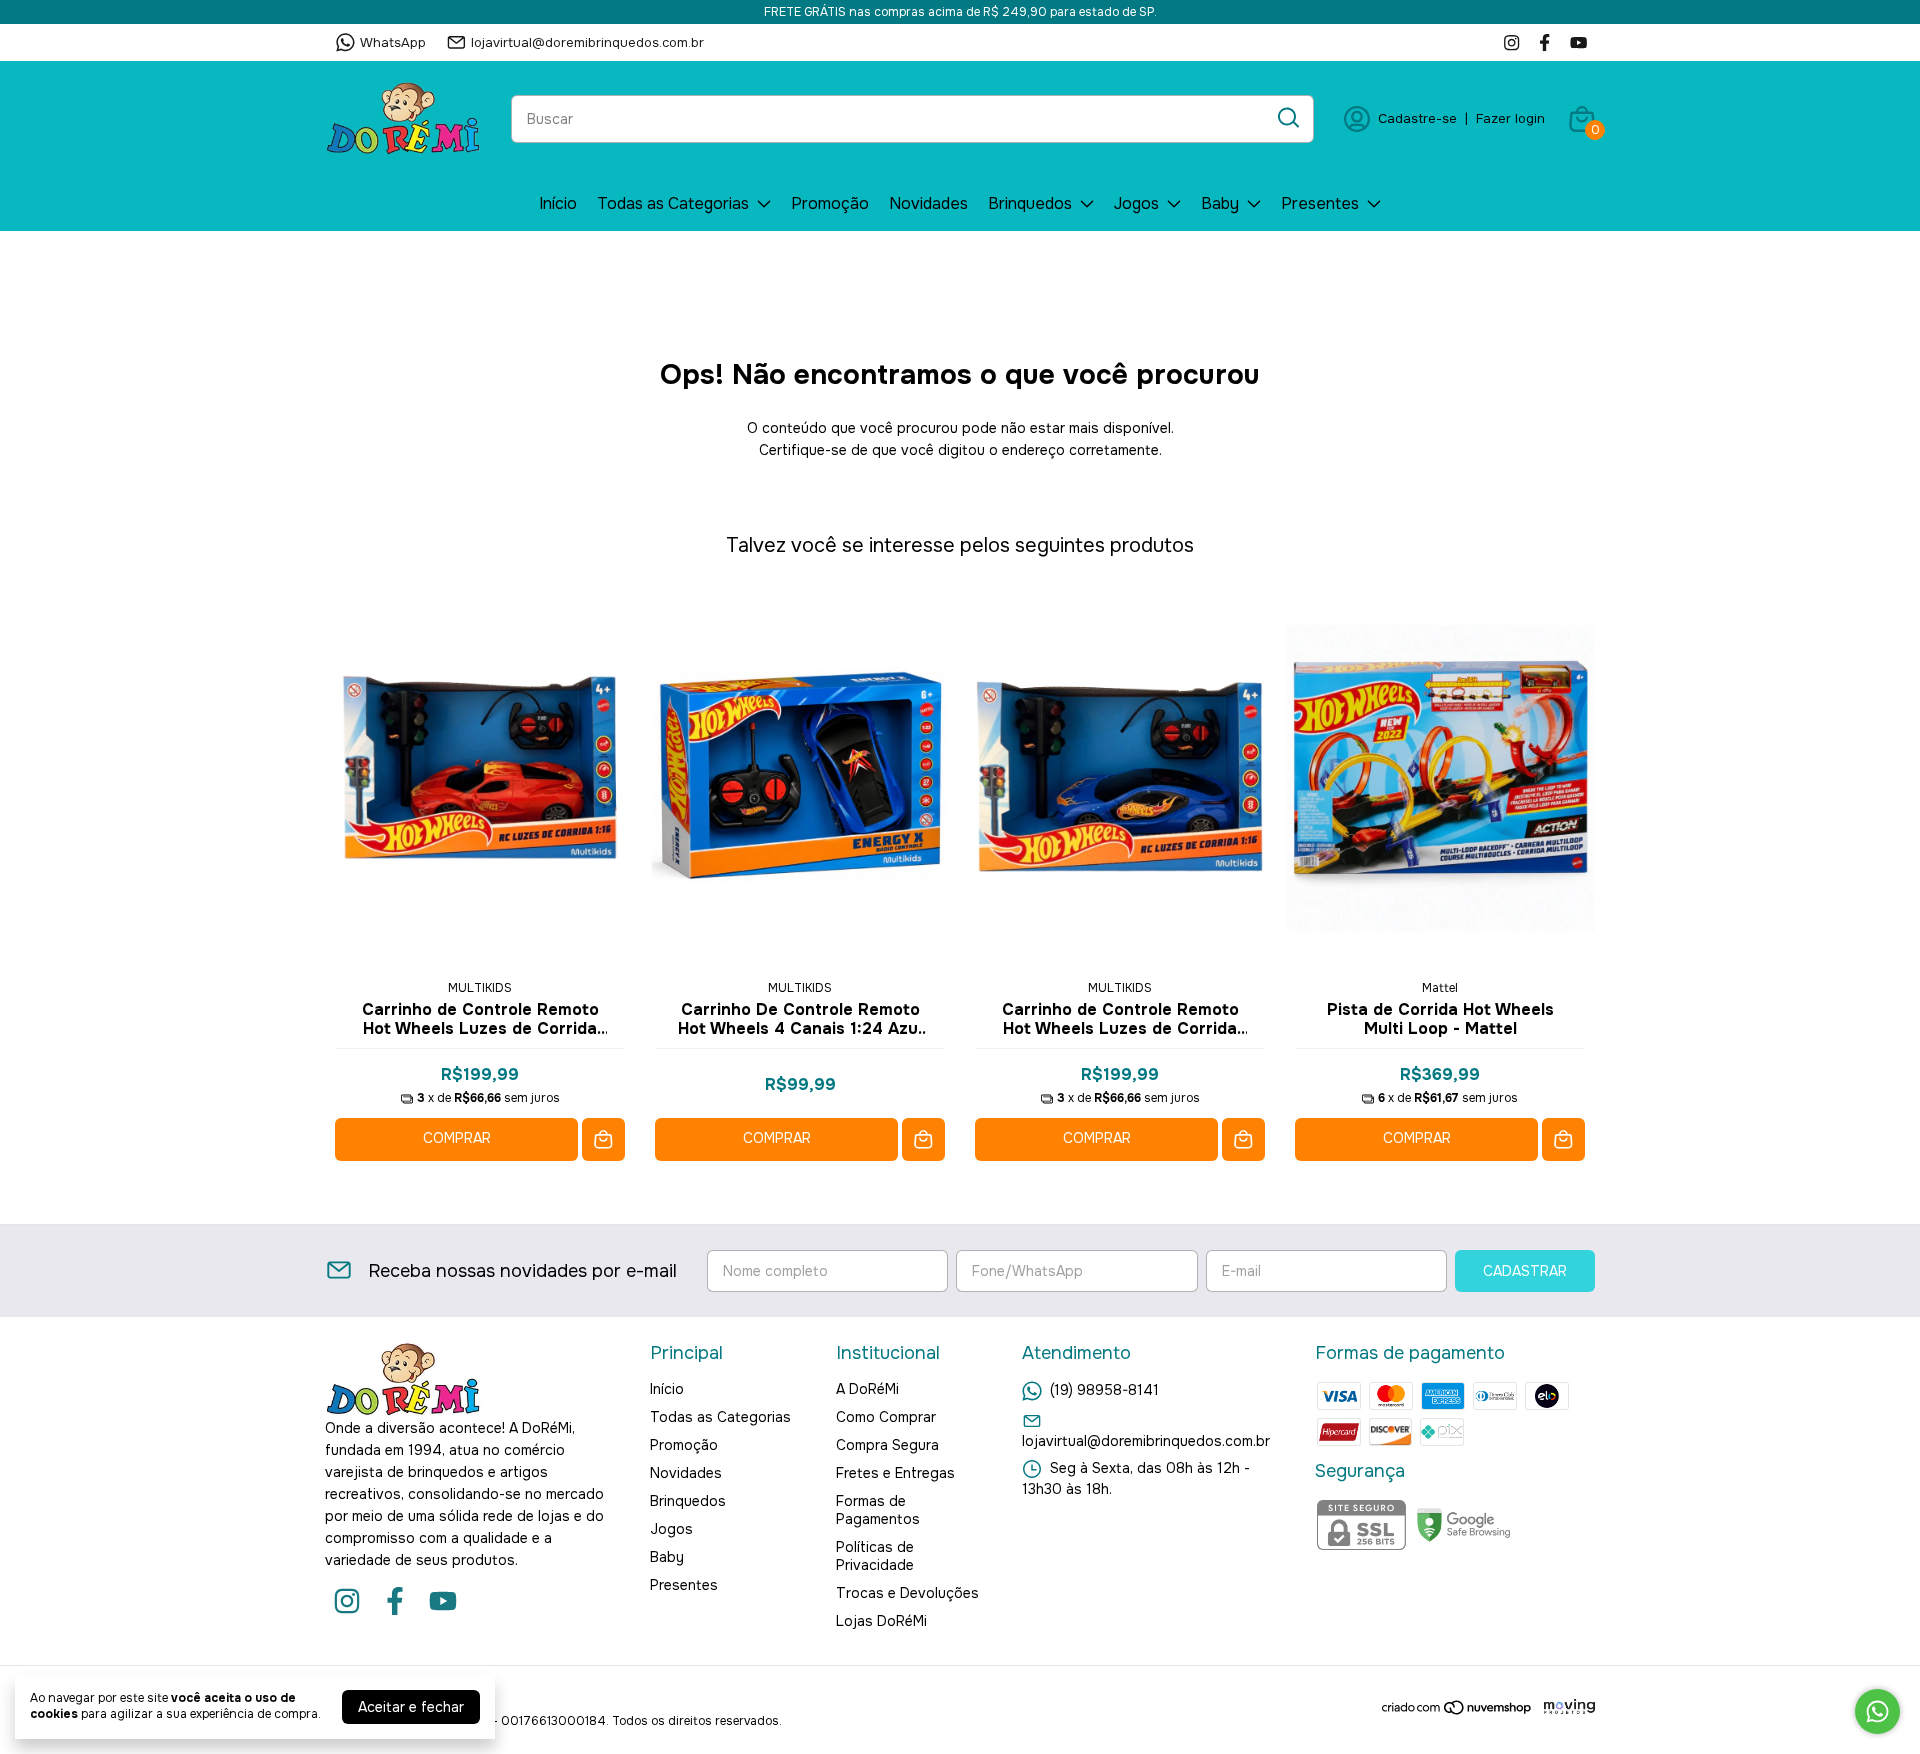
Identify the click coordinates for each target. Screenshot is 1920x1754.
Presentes (1320, 203)
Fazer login (1510, 118)
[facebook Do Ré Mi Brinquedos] (1544, 42)
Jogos (1136, 203)
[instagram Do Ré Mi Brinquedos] (1511, 42)
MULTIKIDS (480, 988)
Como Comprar (886, 1417)
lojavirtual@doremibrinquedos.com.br (587, 42)
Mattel (1440, 988)
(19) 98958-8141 (1104, 1390)
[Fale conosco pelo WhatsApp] (1877, 1711)
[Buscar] (1287, 118)
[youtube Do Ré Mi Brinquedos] (1578, 42)
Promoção (830, 203)
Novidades (928, 203)
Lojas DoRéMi (881, 1621)
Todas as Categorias (673, 203)
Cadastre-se (1417, 118)
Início (558, 203)
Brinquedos (1030, 203)
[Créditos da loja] (1564, 1707)
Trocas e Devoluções (907, 1593)
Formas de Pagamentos (878, 1510)
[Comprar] (603, 1139)
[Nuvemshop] (1457, 1711)
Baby (1220, 203)
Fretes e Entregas (895, 1473)
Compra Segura (887, 1445)
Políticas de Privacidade (875, 1556)
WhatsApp (393, 42)
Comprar (457, 1138)
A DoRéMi (867, 1389)
